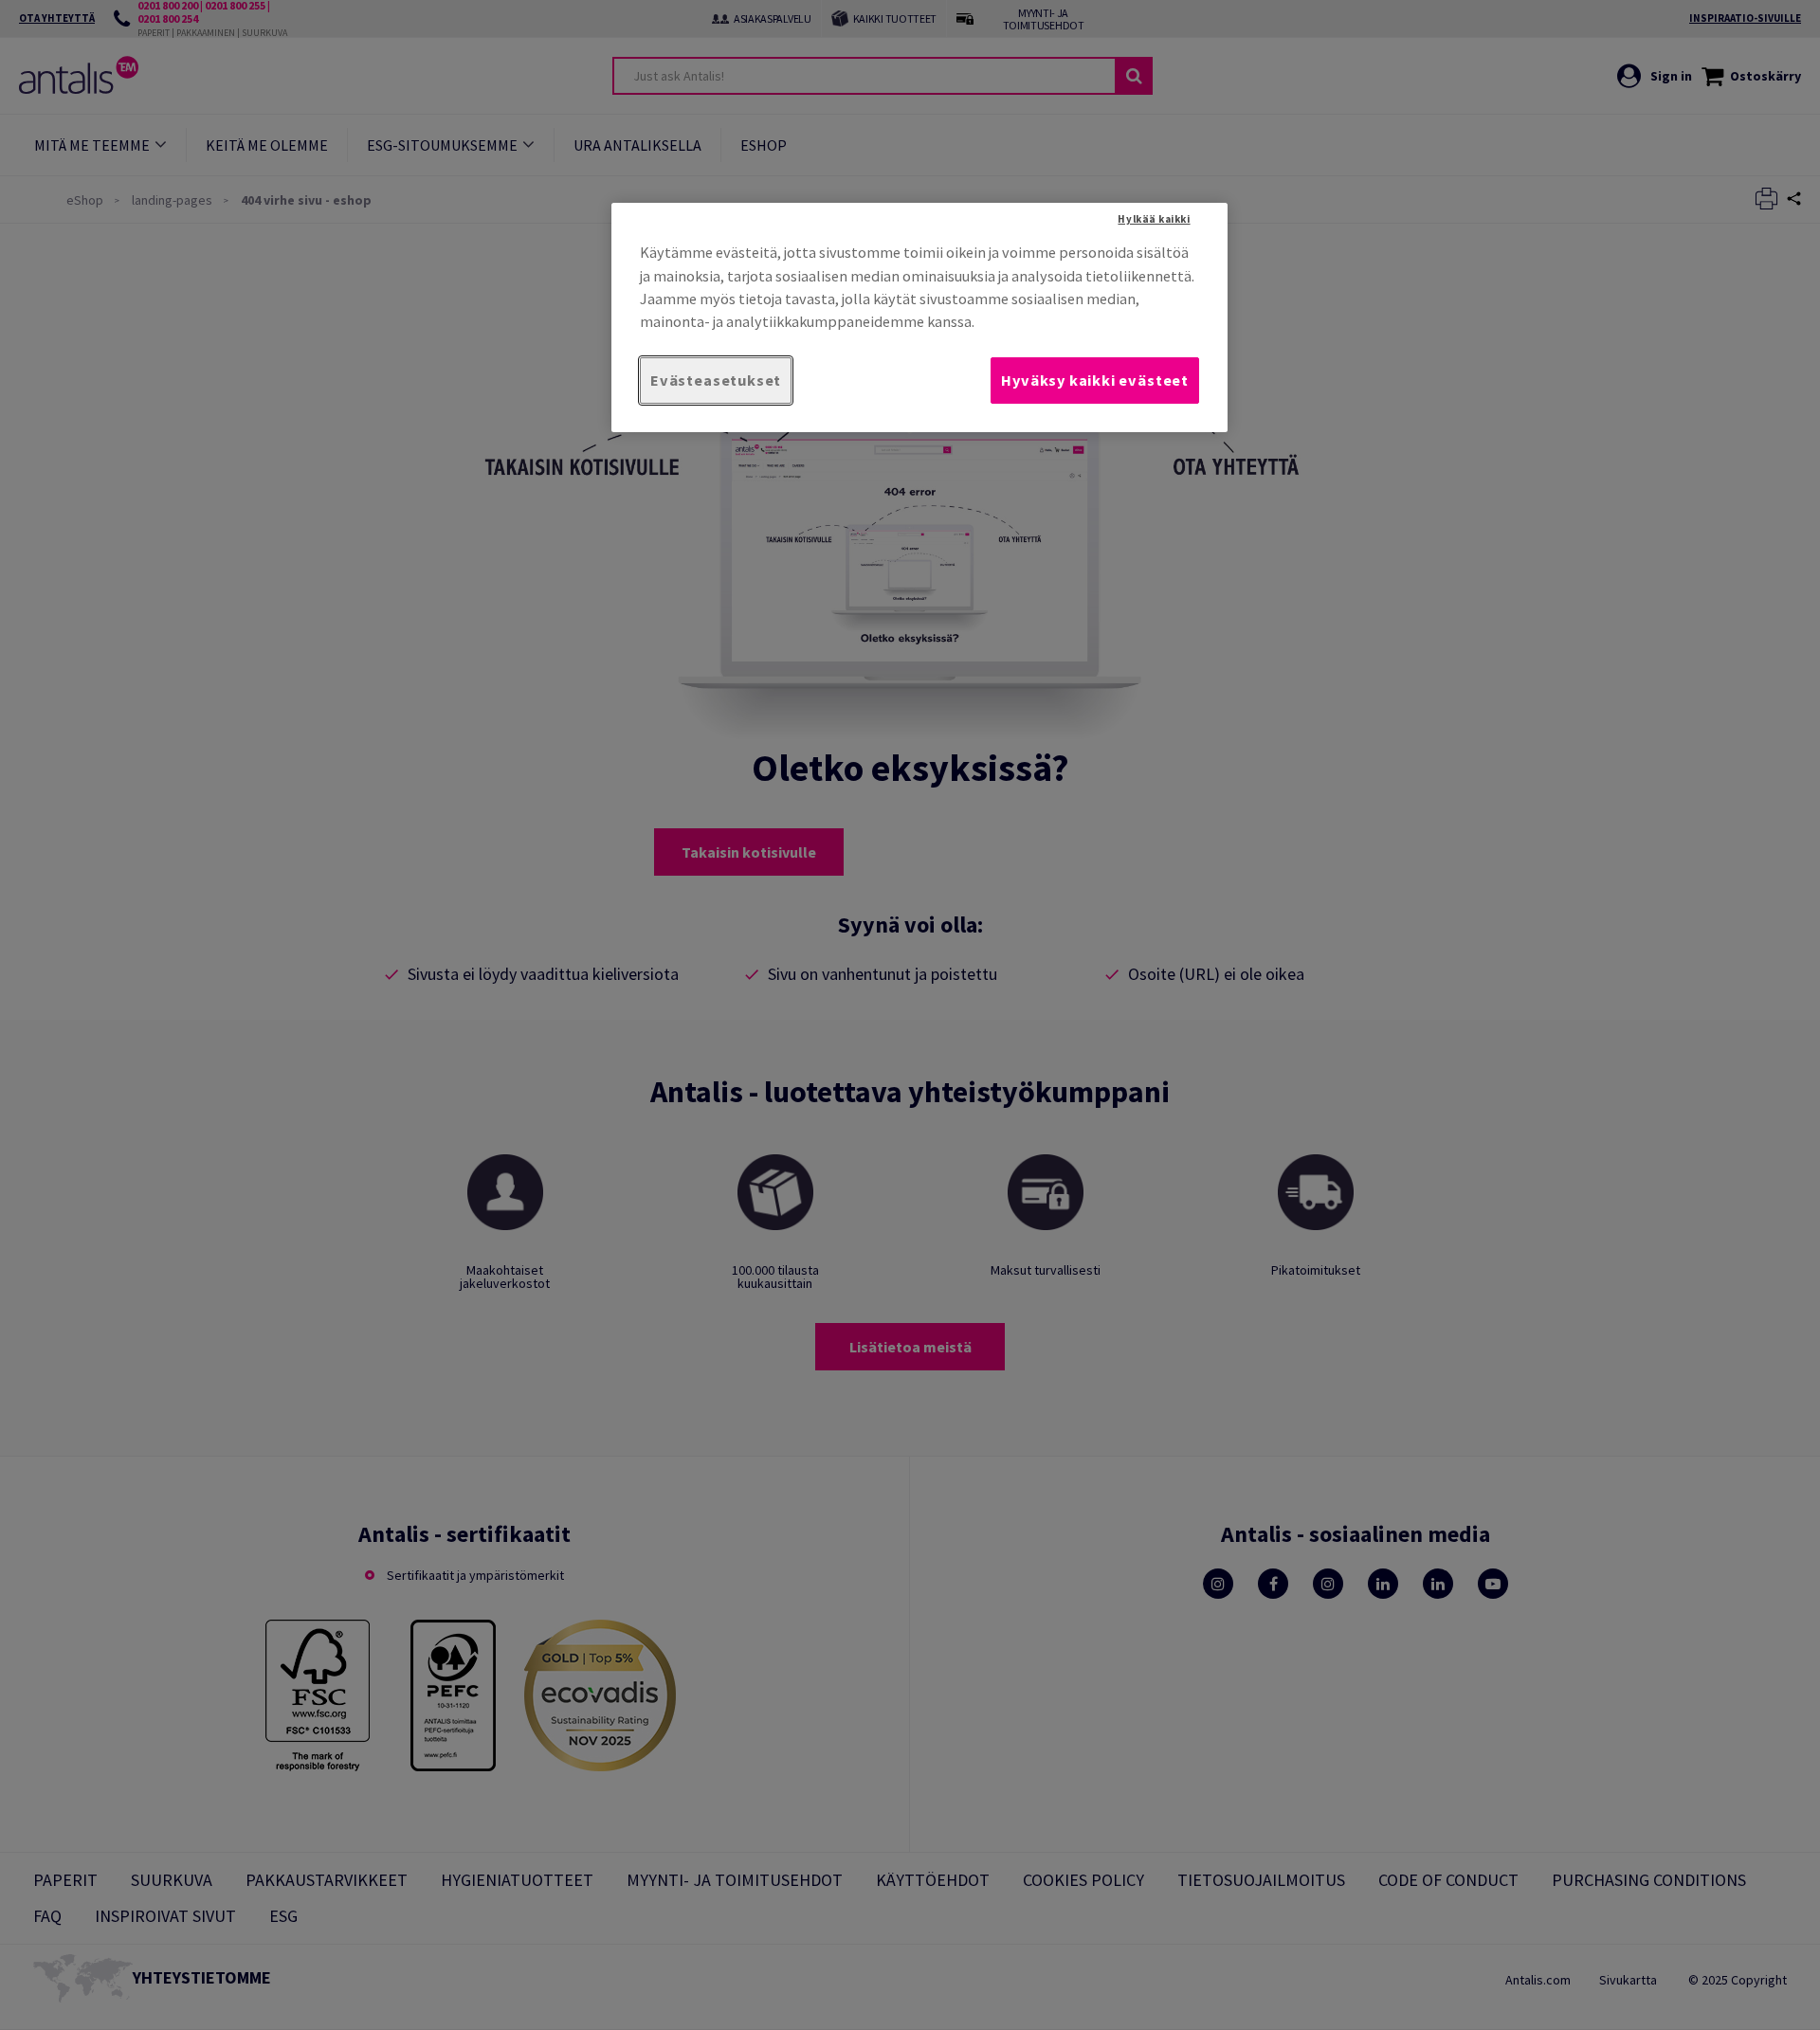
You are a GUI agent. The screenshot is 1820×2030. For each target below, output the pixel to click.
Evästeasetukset (716, 380)
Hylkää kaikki (1154, 219)
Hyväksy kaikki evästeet (1095, 380)
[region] (919, 317)
